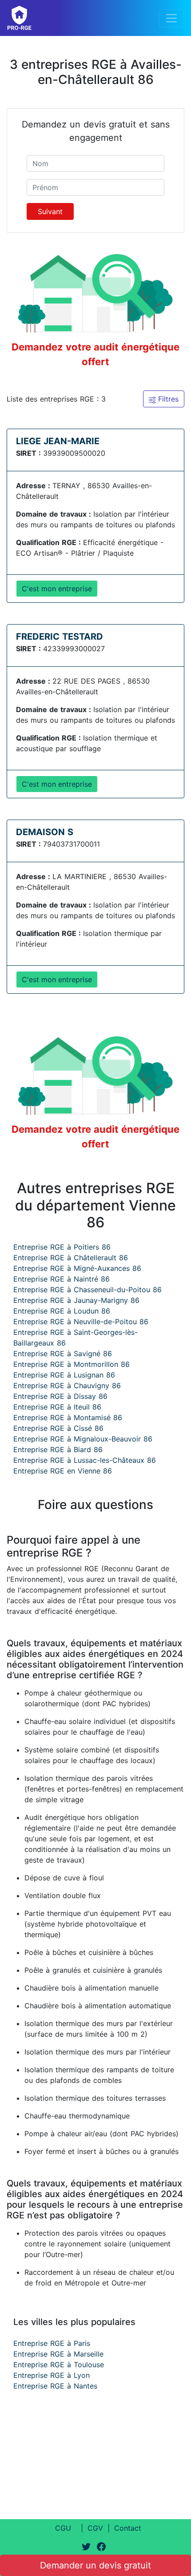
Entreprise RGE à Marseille (58, 2354)
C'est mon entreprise (57, 589)
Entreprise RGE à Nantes (55, 2386)
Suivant (50, 211)
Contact (128, 2528)
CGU (63, 2528)
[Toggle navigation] (171, 18)
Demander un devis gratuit (95, 2565)
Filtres (167, 399)
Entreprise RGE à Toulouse (59, 2365)
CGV (95, 2528)
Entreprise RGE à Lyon (52, 2375)
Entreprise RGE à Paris (52, 2343)
